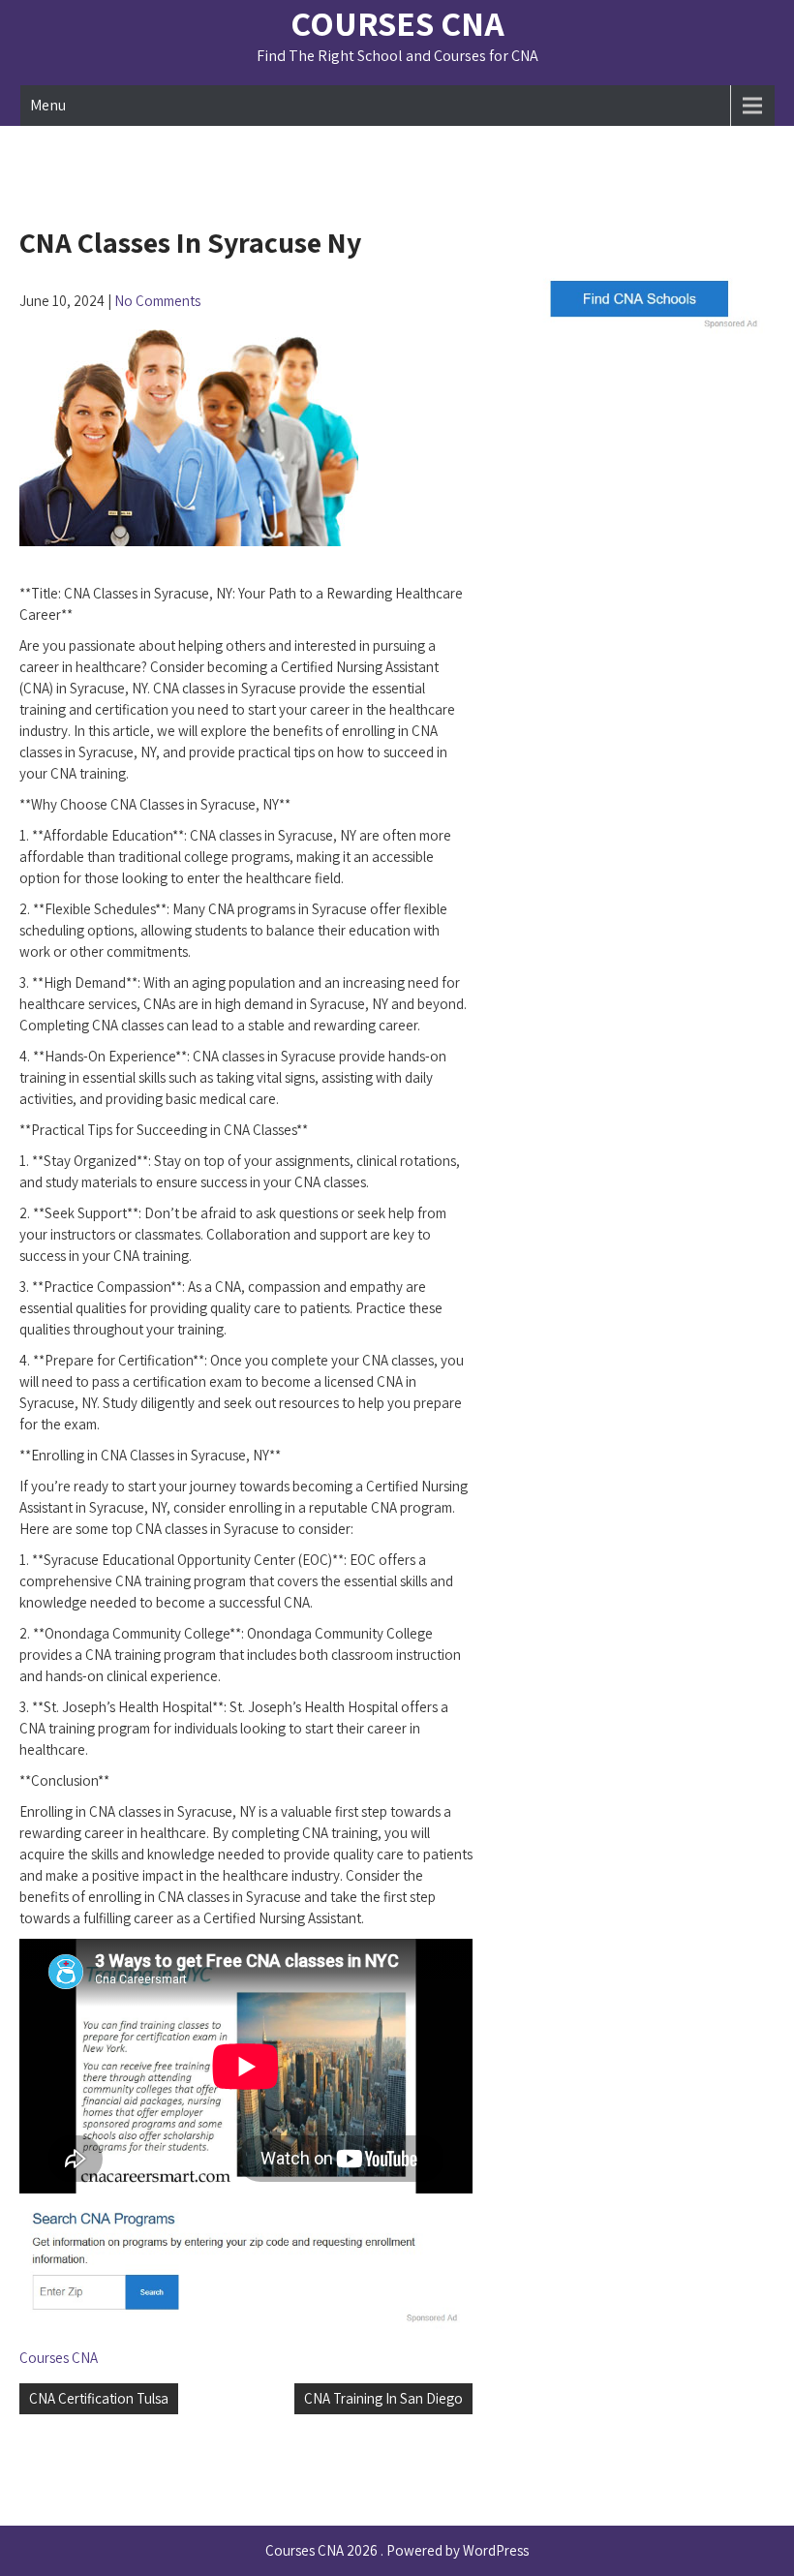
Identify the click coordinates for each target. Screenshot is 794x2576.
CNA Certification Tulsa (99, 2398)
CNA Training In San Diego (383, 2398)
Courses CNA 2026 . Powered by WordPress (397, 2550)
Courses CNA (397, 23)
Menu (48, 105)
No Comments (157, 301)
